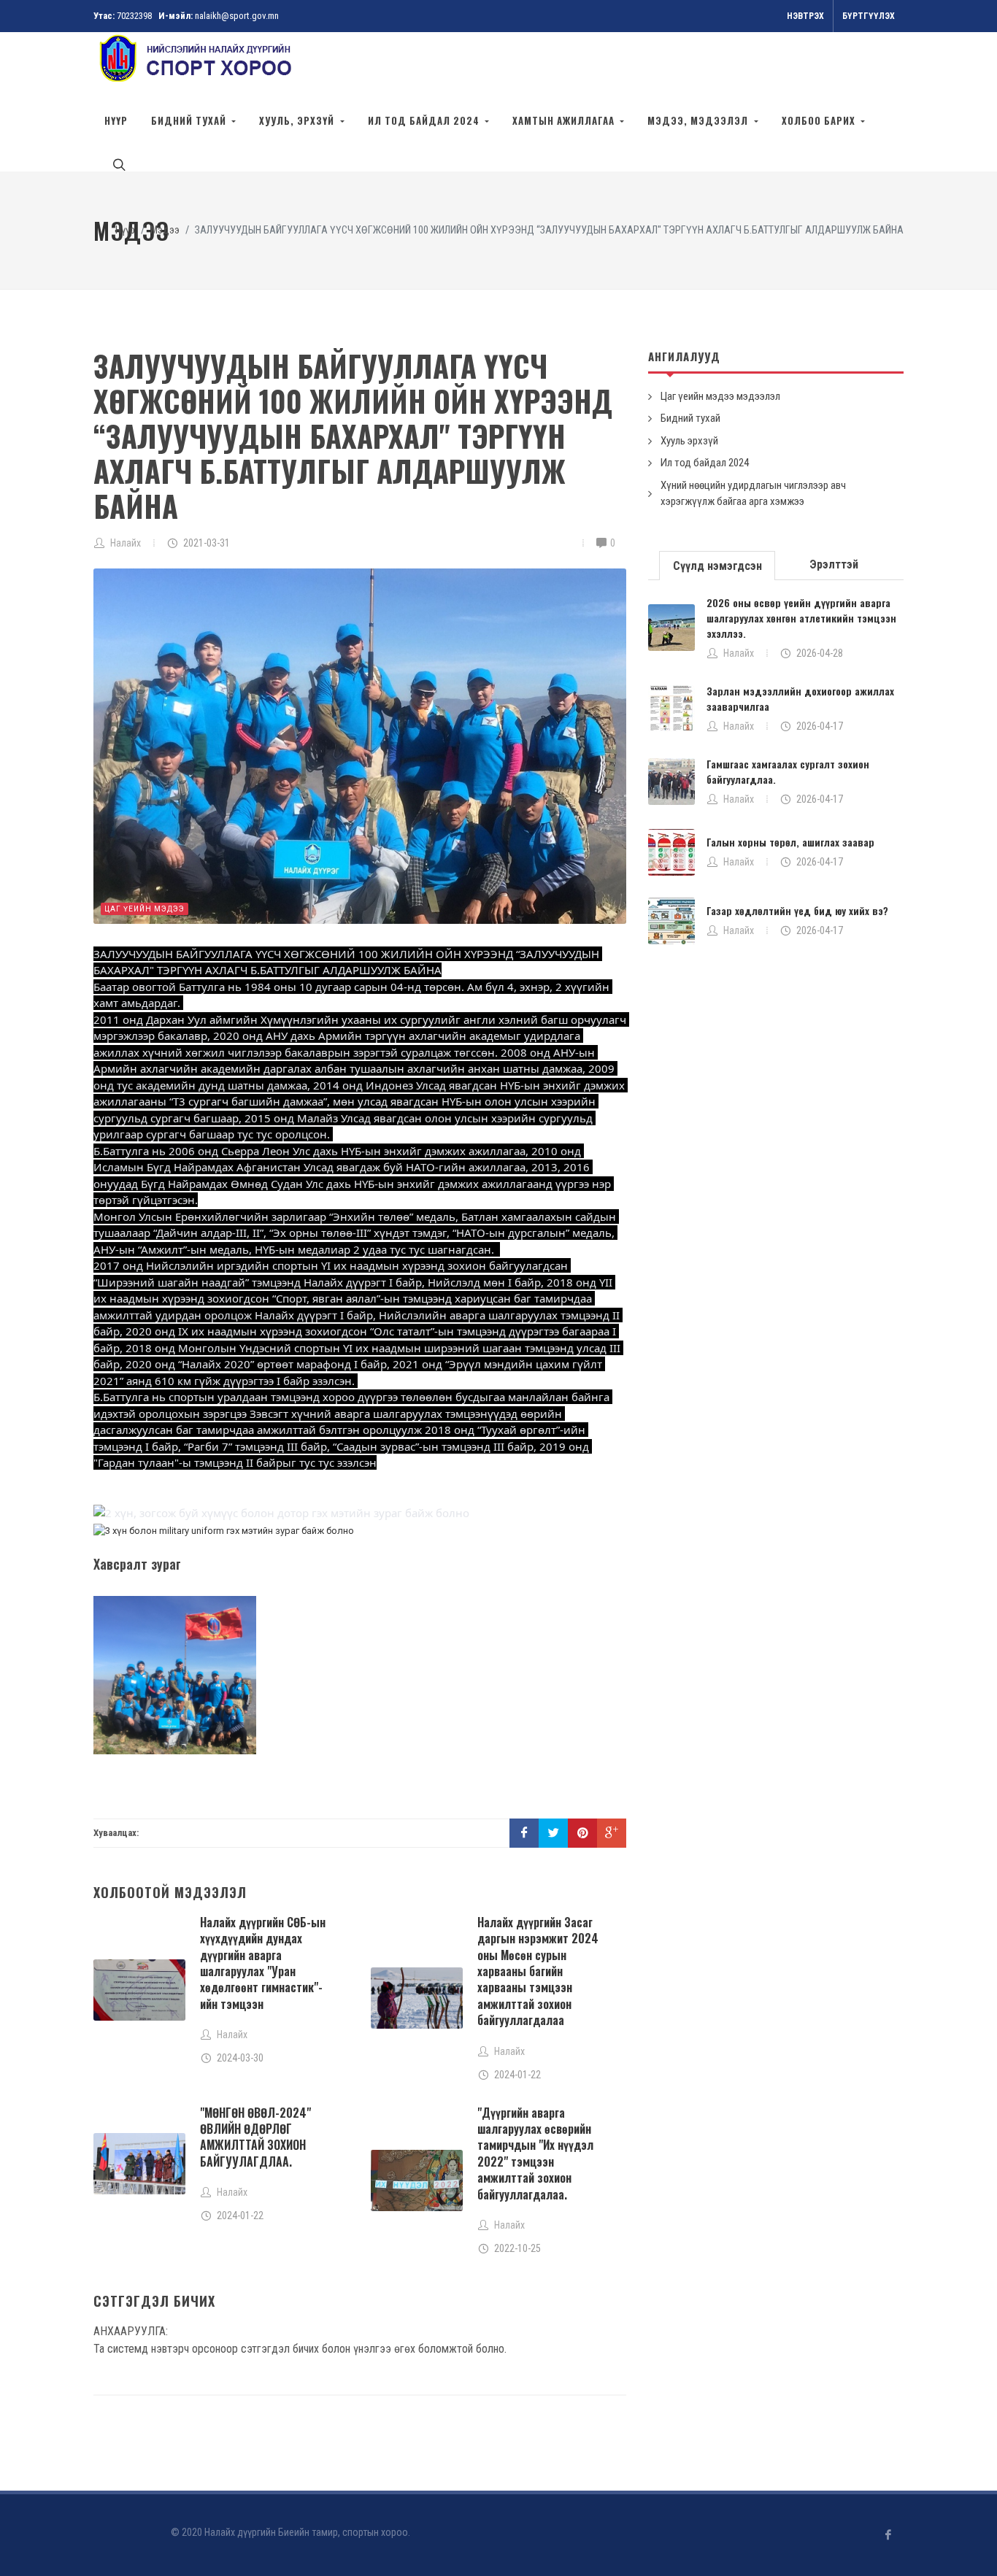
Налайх (739, 653)
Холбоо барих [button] (820, 120)
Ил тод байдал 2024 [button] (425, 120)
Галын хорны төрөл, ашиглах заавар (790, 842)
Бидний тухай (690, 418)
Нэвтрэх (805, 16)
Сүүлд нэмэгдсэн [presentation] (717, 566)
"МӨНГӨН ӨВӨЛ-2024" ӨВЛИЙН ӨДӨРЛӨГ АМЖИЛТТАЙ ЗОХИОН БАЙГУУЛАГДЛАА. (255, 2137)
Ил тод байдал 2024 (705, 463)
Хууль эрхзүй (689, 441)
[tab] (717, 564)
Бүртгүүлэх (869, 16)
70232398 (134, 16)
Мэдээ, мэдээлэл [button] (699, 120)
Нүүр (116, 120)
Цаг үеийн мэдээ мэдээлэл (720, 396)
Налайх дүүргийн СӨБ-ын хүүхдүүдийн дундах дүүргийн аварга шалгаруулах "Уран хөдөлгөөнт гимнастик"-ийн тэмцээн (263, 1963)
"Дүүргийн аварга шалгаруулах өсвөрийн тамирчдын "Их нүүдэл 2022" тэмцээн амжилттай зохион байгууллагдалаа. (535, 2153)
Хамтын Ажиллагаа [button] (565, 120)
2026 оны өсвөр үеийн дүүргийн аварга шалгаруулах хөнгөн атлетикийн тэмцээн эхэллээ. (801, 618)
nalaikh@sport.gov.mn (237, 16)
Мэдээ (165, 230)
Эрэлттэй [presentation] (834, 564)
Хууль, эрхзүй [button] (298, 120)
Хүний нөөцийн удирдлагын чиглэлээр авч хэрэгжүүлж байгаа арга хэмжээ (753, 494)
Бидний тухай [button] (190, 120)
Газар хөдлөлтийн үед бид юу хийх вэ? (797, 910)
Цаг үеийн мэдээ (145, 909)
